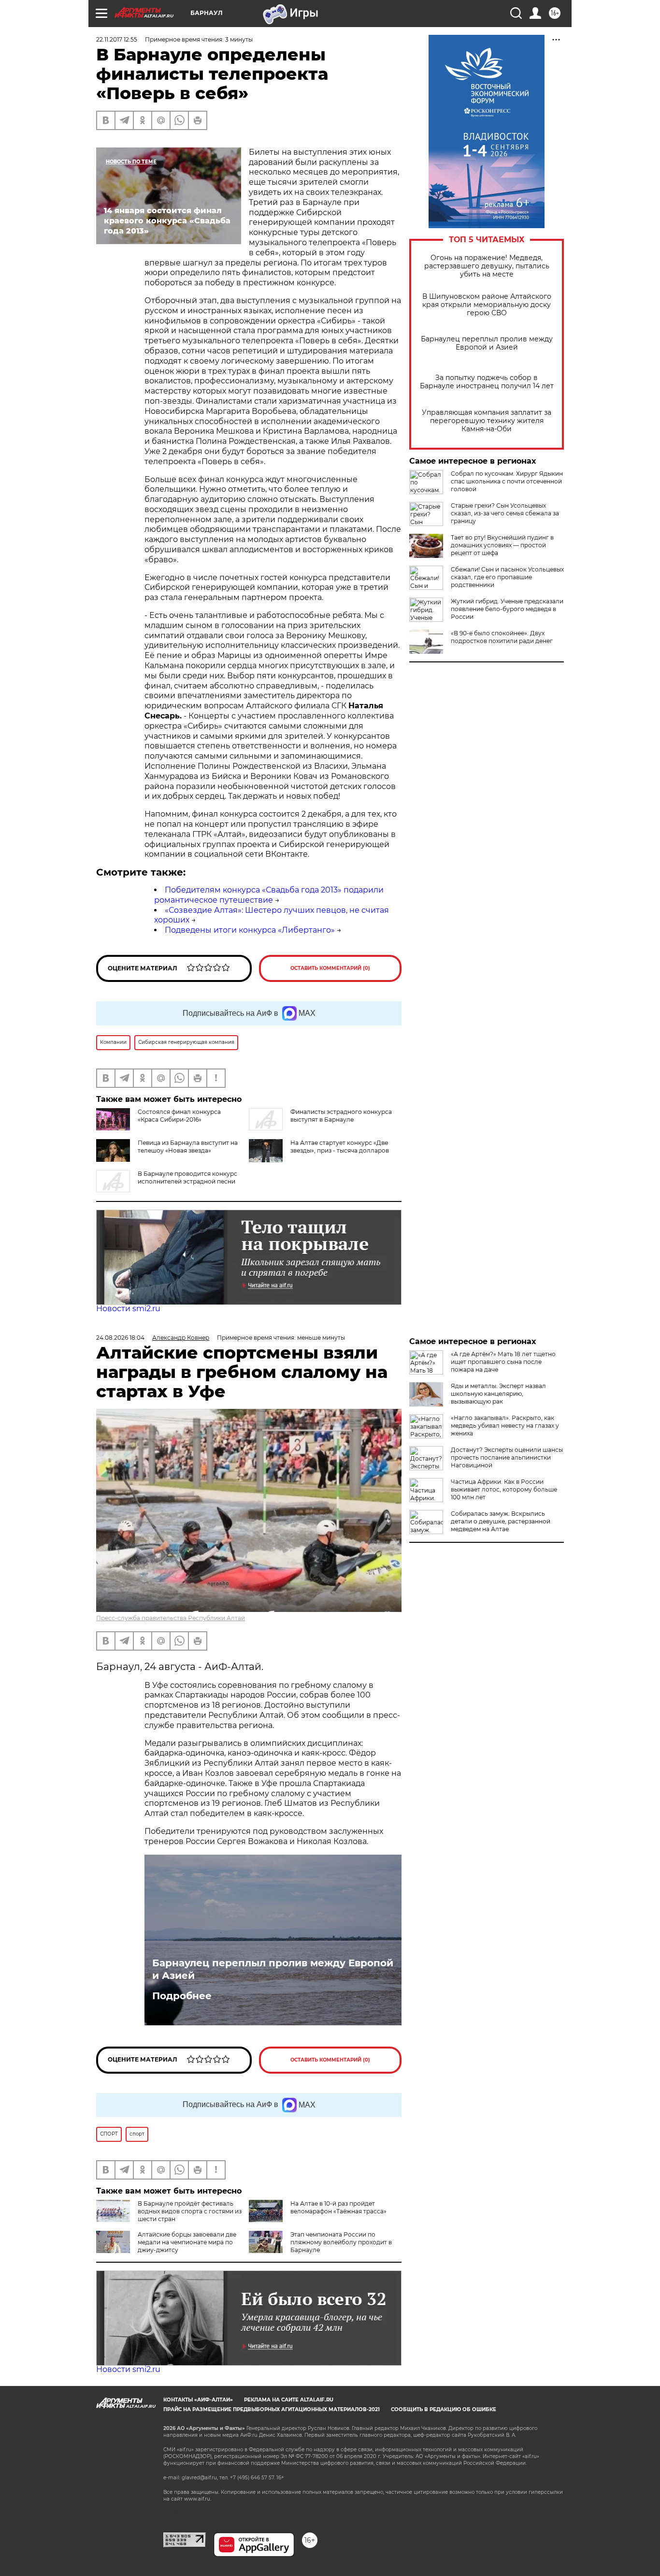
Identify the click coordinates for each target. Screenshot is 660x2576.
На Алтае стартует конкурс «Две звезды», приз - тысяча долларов (340, 1147)
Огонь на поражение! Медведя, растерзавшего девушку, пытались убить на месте (487, 266)
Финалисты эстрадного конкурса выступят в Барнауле (341, 1116)
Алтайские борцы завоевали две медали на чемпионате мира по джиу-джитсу (187, 2242)
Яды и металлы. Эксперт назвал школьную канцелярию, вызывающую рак (498, 1394)
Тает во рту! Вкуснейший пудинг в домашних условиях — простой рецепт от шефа (502, 545)
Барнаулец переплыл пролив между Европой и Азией (487, 343)
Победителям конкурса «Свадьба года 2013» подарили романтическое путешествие (269, 895)
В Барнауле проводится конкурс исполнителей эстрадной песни (187, 1178)
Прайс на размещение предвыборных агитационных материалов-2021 (272, 2409)
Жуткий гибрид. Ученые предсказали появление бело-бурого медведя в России (507, 609)
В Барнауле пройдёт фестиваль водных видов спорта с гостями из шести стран (190, 2211)
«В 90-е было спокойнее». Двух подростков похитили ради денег (502, 637)
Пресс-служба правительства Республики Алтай (171, 1618)
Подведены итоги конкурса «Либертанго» (250, 930)
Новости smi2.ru (128, 1309)
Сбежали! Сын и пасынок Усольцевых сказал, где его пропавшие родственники (507, 577)
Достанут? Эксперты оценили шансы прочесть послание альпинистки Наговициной (507, 1457)
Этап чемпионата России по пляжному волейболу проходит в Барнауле (341, 2242)
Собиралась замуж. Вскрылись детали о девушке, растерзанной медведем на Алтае (501, 1521)
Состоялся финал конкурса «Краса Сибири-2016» (179, 1116)
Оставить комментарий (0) (330, 968)
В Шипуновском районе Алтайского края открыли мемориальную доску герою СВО (487, 305)
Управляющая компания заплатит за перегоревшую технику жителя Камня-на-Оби (487, 421)
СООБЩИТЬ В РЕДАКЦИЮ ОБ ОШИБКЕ (444, 2409)
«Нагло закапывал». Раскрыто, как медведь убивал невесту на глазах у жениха (505, 1426)
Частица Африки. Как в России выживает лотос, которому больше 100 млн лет (504, 1489)
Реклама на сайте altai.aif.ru (289, 2400)
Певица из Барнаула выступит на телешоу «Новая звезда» (188, 1147)
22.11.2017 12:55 (117, 39)
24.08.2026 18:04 (120, 1338)
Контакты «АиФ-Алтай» (198, 2400)
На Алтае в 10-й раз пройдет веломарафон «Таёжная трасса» (338, 2207)
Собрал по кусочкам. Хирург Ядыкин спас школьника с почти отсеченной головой (507, 481)
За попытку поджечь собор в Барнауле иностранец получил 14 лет (487, 382)
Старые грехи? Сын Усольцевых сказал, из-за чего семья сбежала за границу (505, 513)
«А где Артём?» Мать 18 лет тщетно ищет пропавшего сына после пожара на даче (503, 1362)
